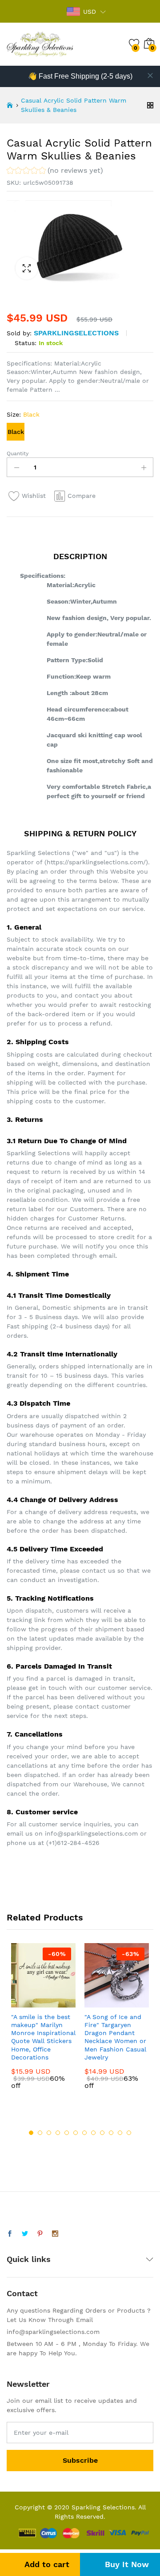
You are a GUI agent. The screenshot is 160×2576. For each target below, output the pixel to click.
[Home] (10, 105)
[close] (150, 76)
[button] (55, 172)
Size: (23, 414)
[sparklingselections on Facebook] (10, 2234)
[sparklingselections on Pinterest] (40, 2234)
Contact (22, 2293)
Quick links (29, 2259)
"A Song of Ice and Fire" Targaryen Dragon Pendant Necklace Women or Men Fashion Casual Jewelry (115, 2037)
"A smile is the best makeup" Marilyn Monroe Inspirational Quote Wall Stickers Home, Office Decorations (43, 2037)
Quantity (18, 453)
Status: (26, 343)
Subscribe (80, 2460)
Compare (82, 496)
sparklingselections (76, 333)
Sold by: (19, 333)
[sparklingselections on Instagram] (55, 2234)
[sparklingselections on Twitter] (25, 2234)
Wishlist (34, 496)
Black (16, 432)
